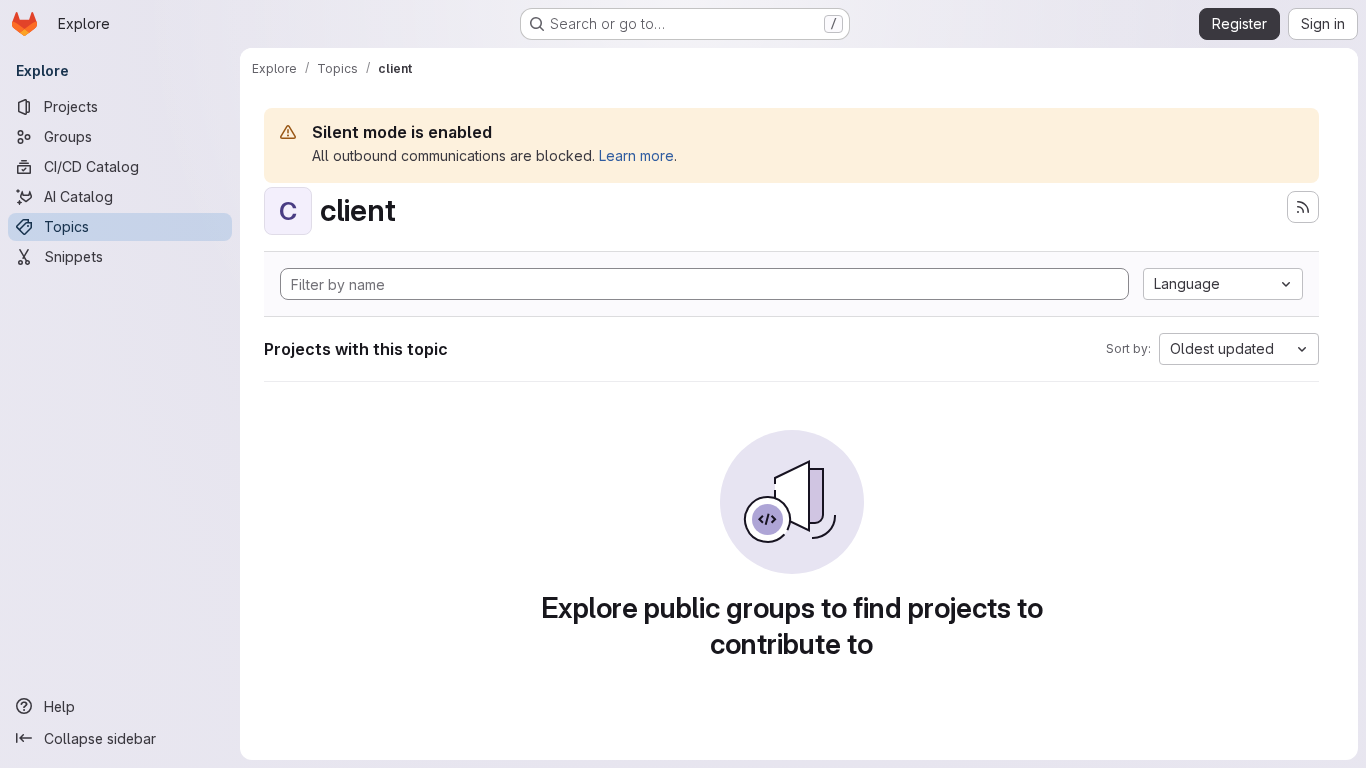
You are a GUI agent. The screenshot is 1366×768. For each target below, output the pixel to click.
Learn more (636, 155)
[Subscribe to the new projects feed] (1303, 207)
